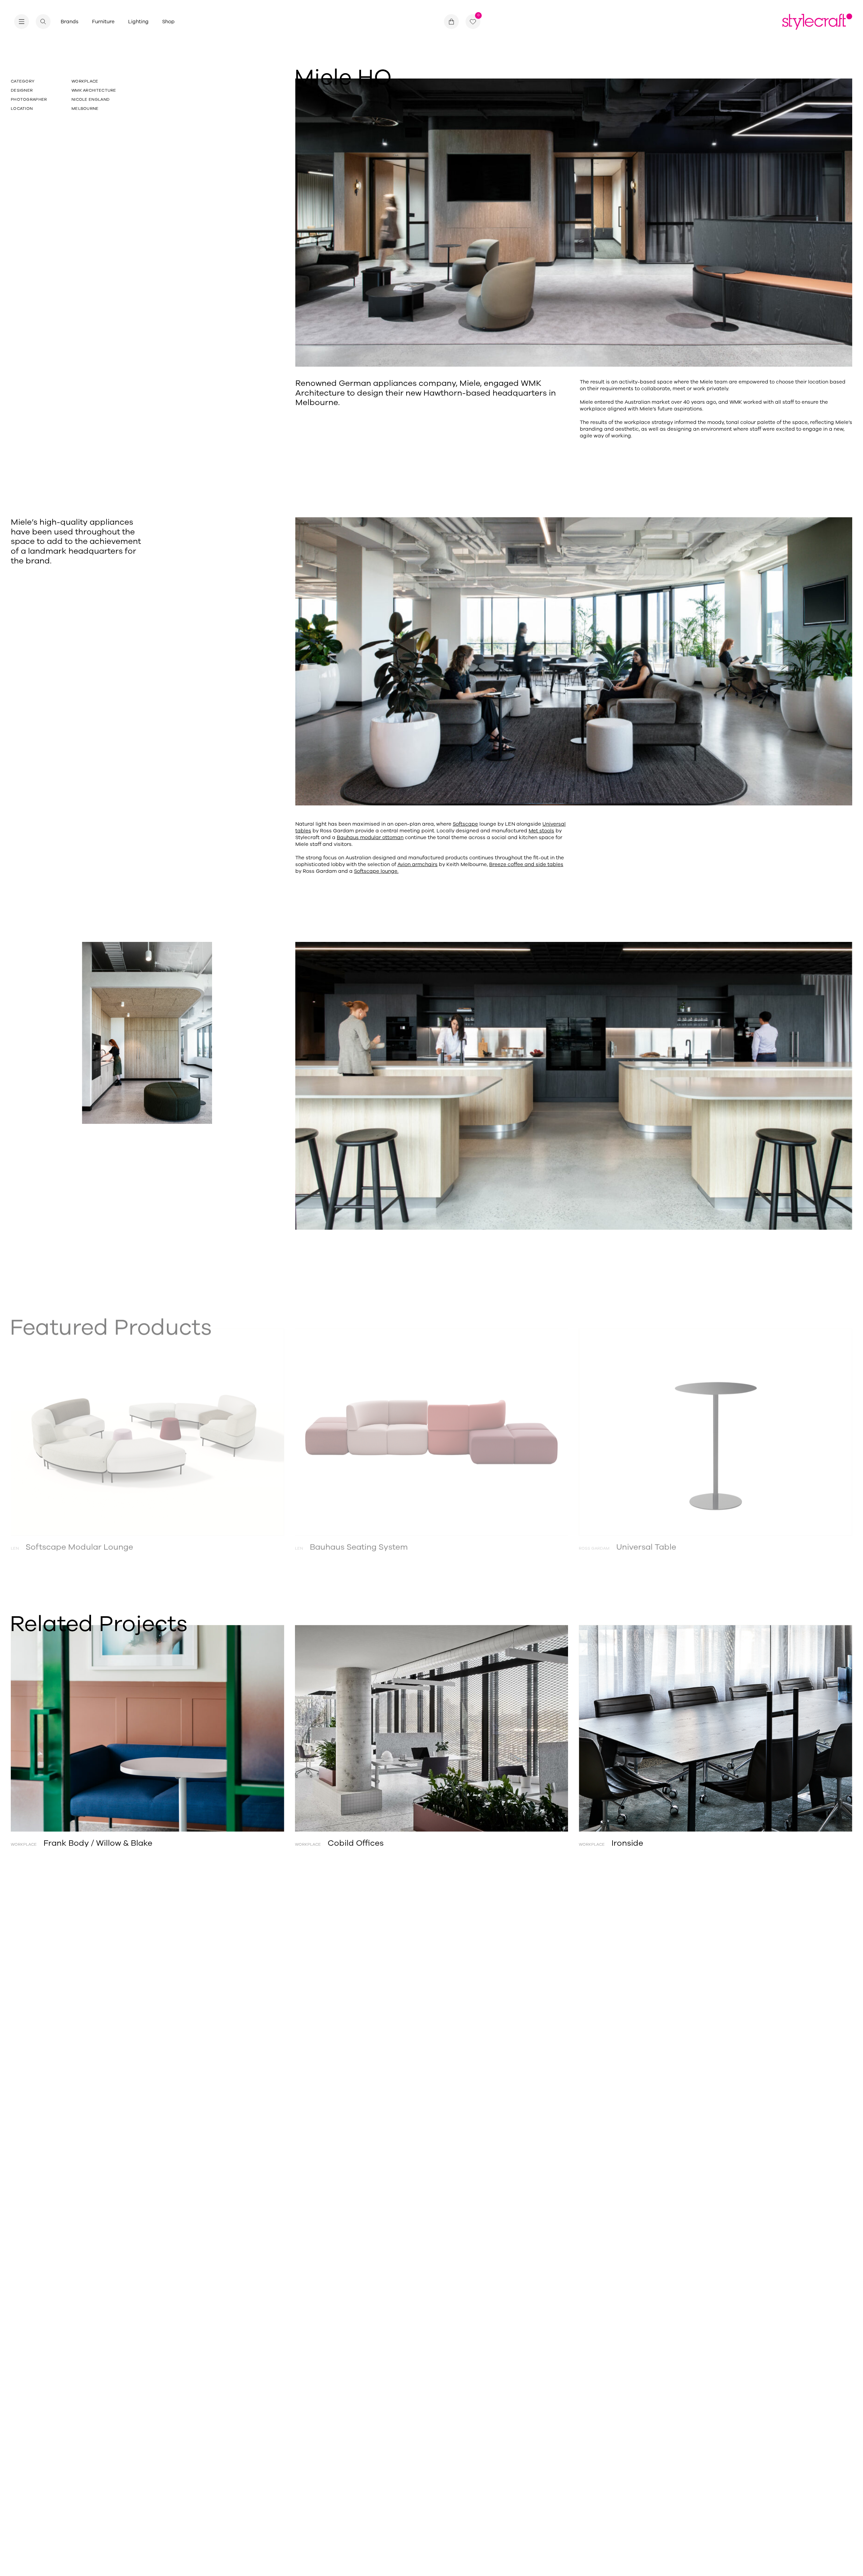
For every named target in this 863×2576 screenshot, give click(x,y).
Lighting (138, 22)
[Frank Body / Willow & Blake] (147, 1728)
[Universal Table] (716, 1427)
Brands (70, 22)
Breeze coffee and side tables (526, 864)
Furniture (103, 22)
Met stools (541, 831)
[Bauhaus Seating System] (432, 1427)
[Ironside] (716, 1728)
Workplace (85, 81)
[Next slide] (810, 1427)
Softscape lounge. (376, 871)
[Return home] (817, 22)
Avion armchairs (418, 864)
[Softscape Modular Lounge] (147, 1427)
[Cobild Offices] (432, 1728)
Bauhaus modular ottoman (370, 837)
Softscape (465, 824)
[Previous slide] (53, 1427)
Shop (168, 22)
